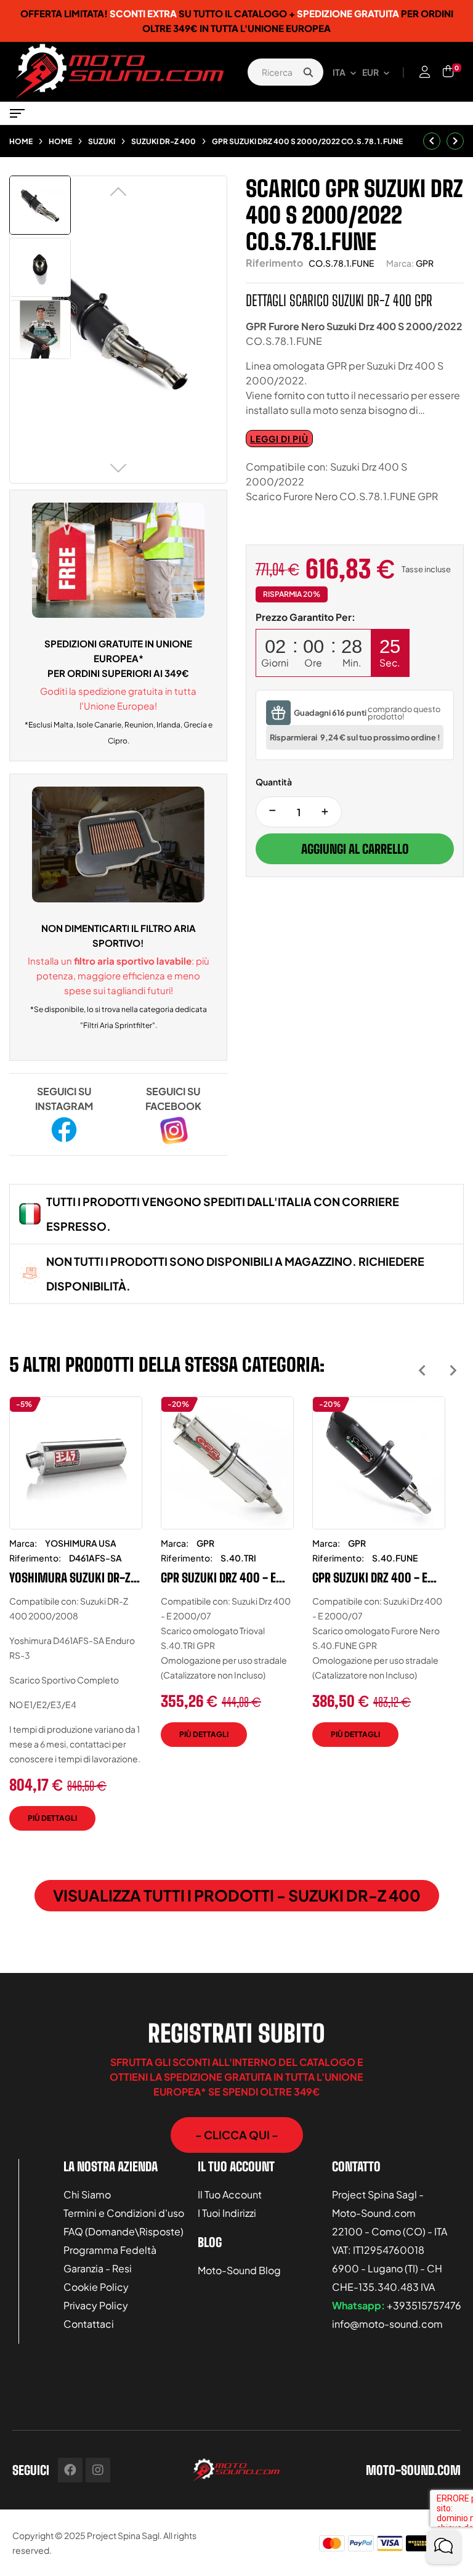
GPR (425, 263)
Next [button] (453, 1370)
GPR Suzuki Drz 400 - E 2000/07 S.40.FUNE (370, 1578)
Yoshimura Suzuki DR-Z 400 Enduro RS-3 (70, 1578)
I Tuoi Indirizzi (227, 2213)
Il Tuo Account (230, 2194)
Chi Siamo (87, 2194)
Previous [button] (422, 1370)
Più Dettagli (52, 1818)
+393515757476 (424, 2305)
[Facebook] (70, 2470)
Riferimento (274, 263)
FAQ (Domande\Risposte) (123, 2231)
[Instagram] (98, 2470)
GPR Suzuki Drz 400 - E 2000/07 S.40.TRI (218, 1578)
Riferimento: (35, 1558)
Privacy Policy (96, 2305)
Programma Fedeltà (110, 2250)
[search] (308, 72)
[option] (76, 1623)
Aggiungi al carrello (355, 849)
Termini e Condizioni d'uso (124, 2213)
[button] (237, 2135)
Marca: (400, 263)
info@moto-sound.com (387, 2324)
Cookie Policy (96, 2287)
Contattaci (89, 2324)
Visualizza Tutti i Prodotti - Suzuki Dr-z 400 (237, 1895)
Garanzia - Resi (98, 2268)
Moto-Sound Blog (239, 2270)
